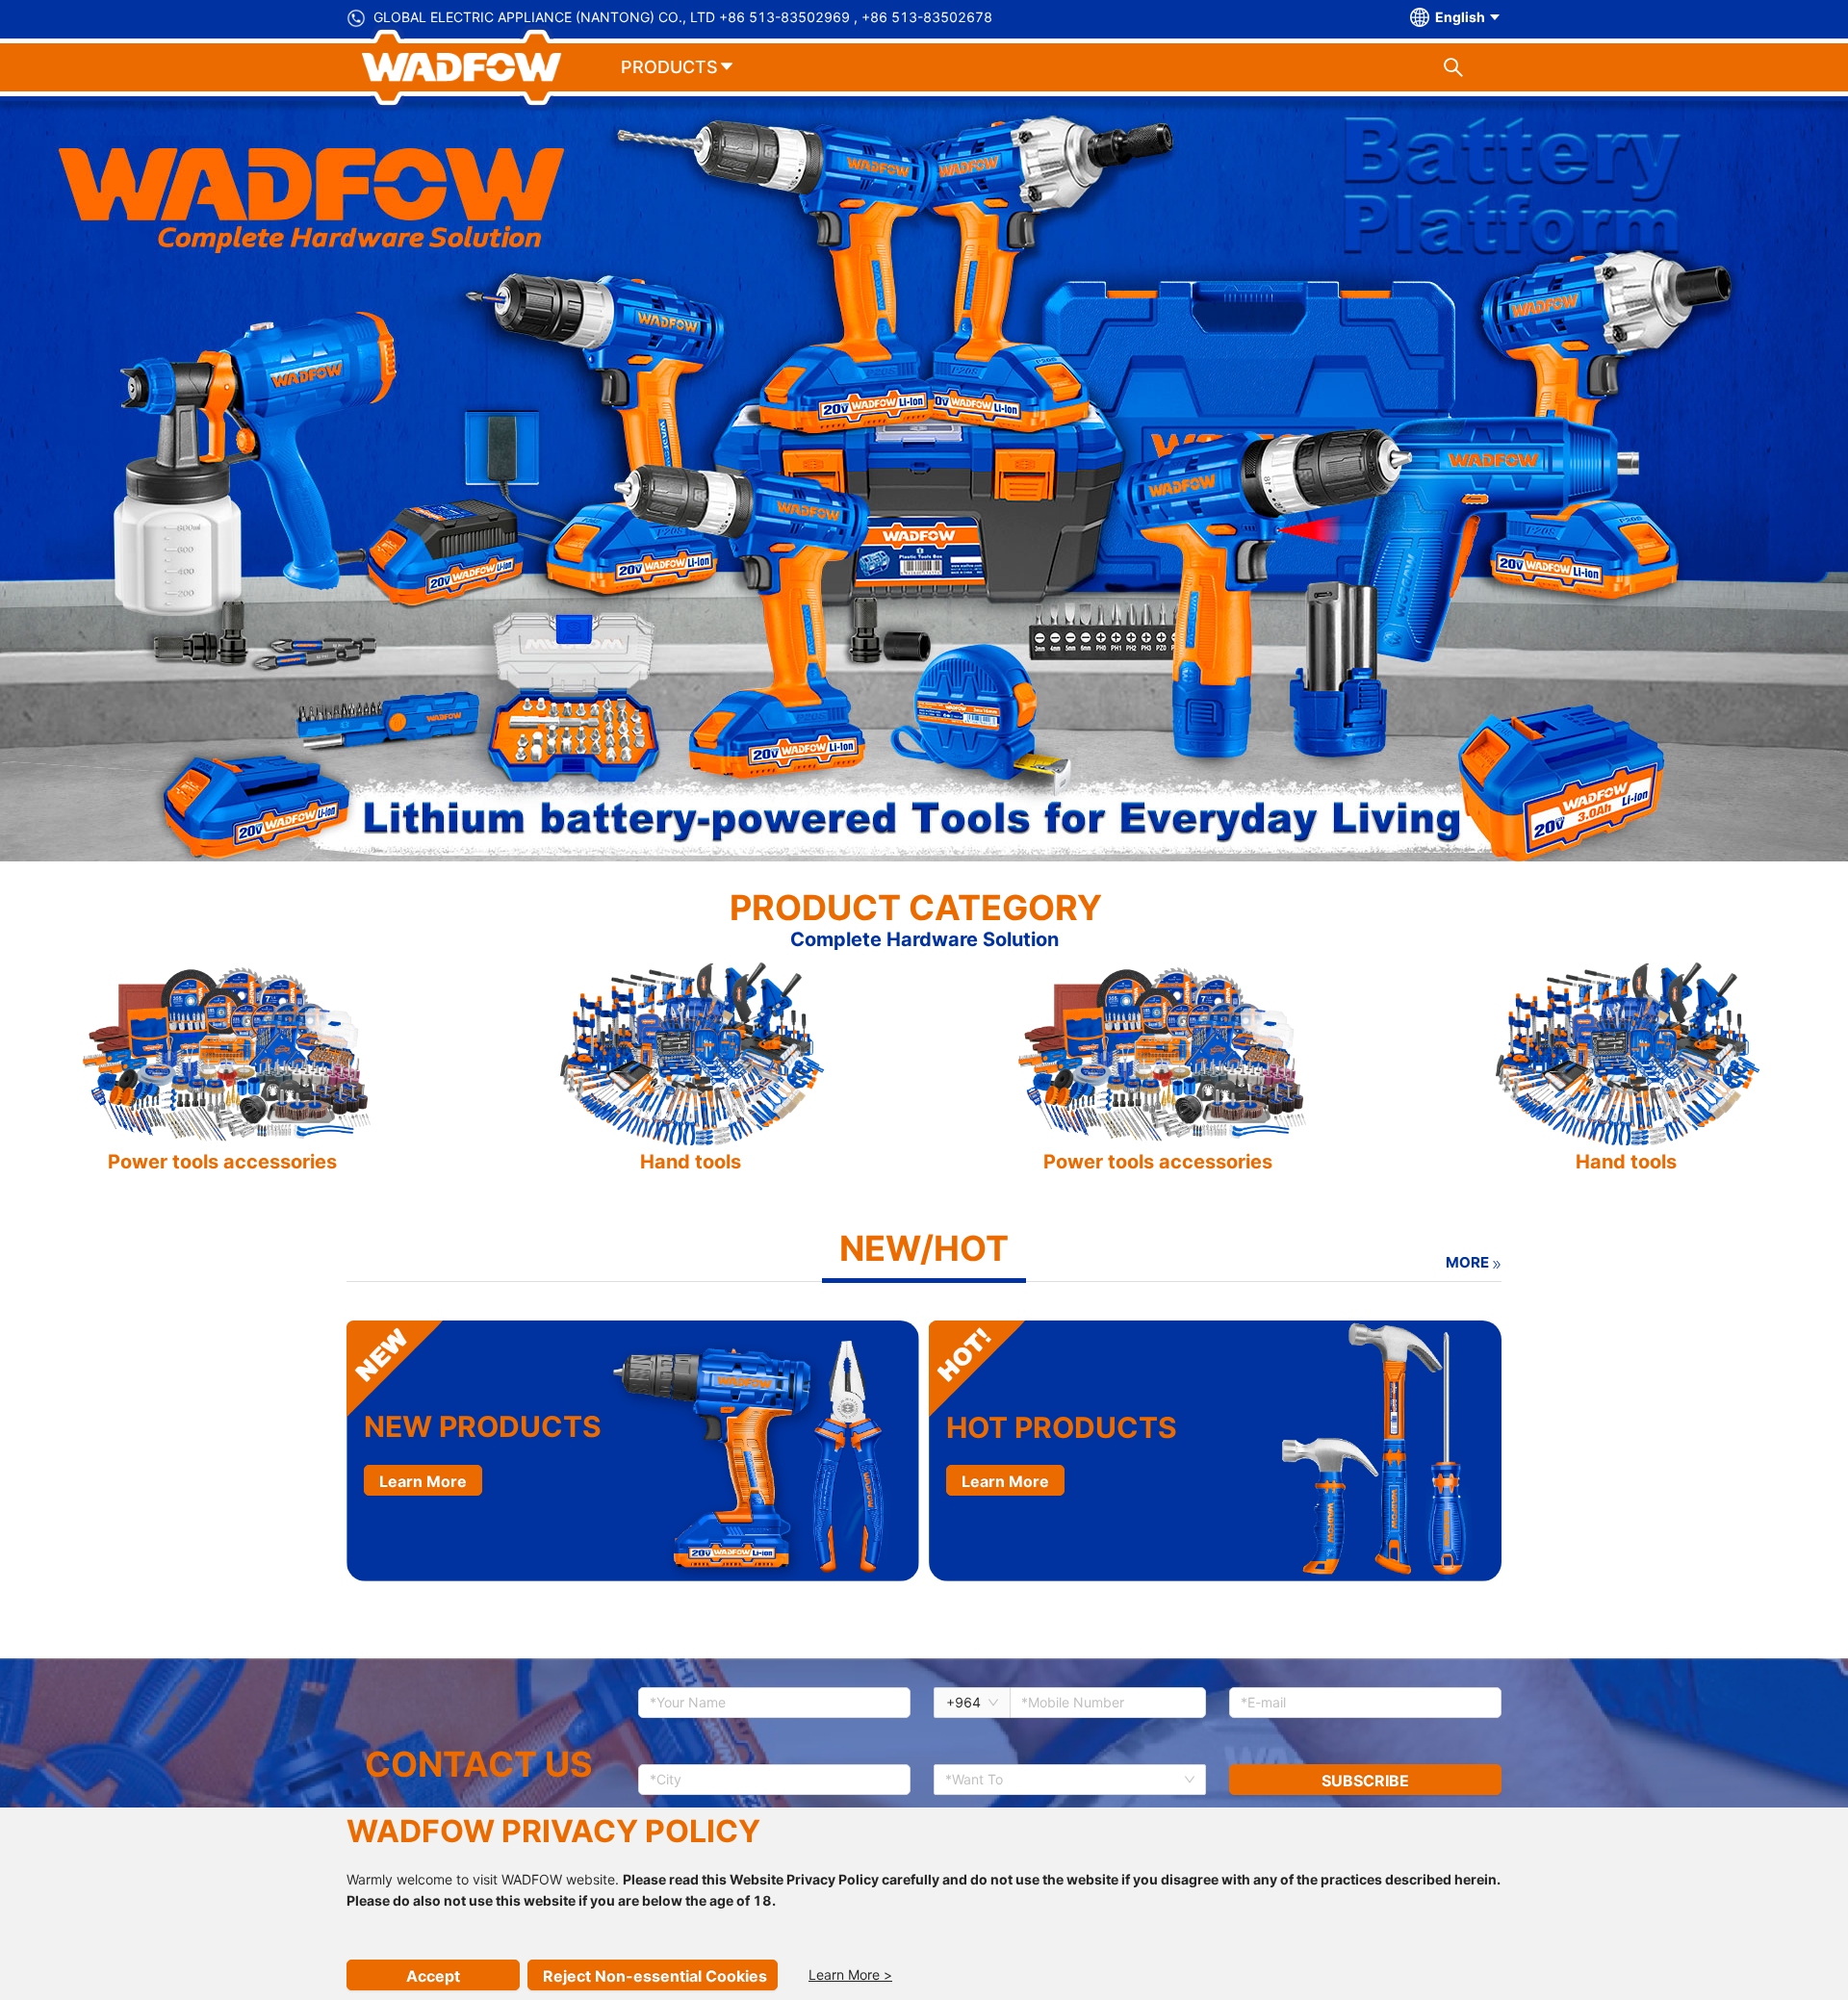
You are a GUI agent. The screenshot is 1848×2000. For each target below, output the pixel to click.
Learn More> (850, 1974)
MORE (1467, 1262)
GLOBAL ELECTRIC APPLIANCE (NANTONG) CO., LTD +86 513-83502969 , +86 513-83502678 (683, 17)
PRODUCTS (669, 67)
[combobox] (1063, 1780)
